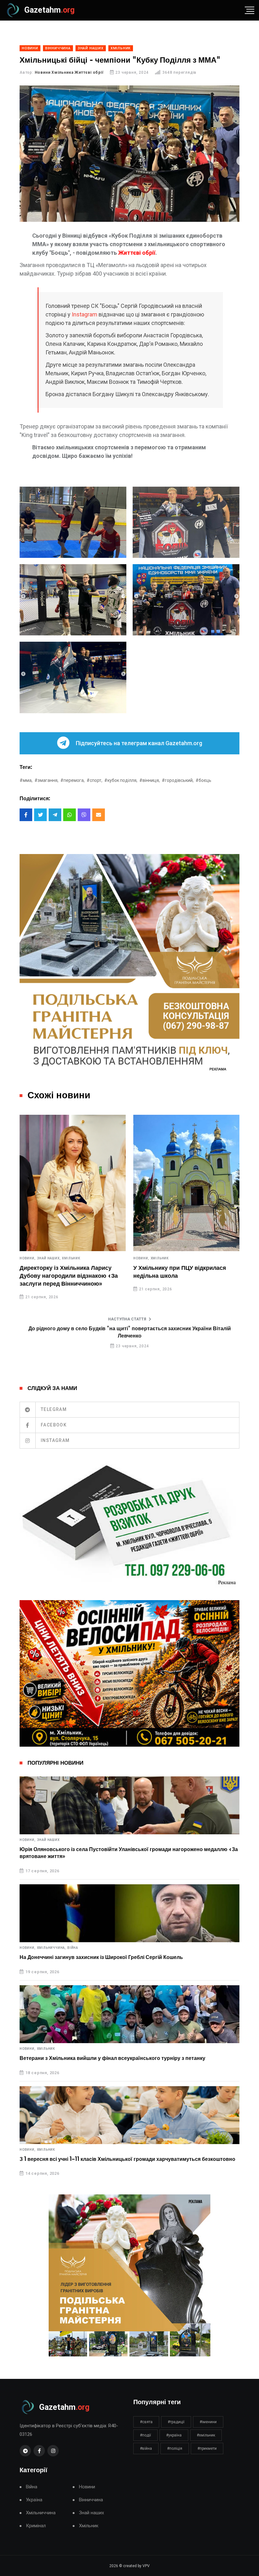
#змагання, (46, 780)
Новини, (28, 1258)
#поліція (175, 2448)
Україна (34, 2500)
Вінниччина (91, 2500)
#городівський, (178, 780)
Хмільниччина (41, 2513)
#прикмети (207, 2448)
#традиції (176, 2422)
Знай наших (48, 1840)
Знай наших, (49, 1258)
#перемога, (72, 780)
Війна (73, 1948)
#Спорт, (94, 780)
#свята (146, 2422)
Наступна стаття (127, 1319)
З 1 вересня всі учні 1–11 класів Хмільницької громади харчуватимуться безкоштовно (127, 2159)
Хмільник (71, 1258)
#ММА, (26, 780)
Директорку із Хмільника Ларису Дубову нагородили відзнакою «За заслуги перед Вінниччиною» (69, 1276)
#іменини (208, 2422)
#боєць (203, 780)
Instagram (84, 314)
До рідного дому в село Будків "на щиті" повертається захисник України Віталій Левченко (130, 1332)
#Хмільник (206, 2435)
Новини (87, 2487)
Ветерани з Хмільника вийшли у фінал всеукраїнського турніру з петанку (112, 2058)
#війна (146, 2448)
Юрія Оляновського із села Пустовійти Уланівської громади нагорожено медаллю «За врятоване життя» (129, 1853)
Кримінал (36, 2526)
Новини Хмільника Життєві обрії (69, 72)
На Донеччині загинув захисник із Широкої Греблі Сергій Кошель (101, 1957)
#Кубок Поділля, (121, 780)
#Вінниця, (150, 780)
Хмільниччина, (51, 1948)
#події (145, 2435)
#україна (174, 2435)
